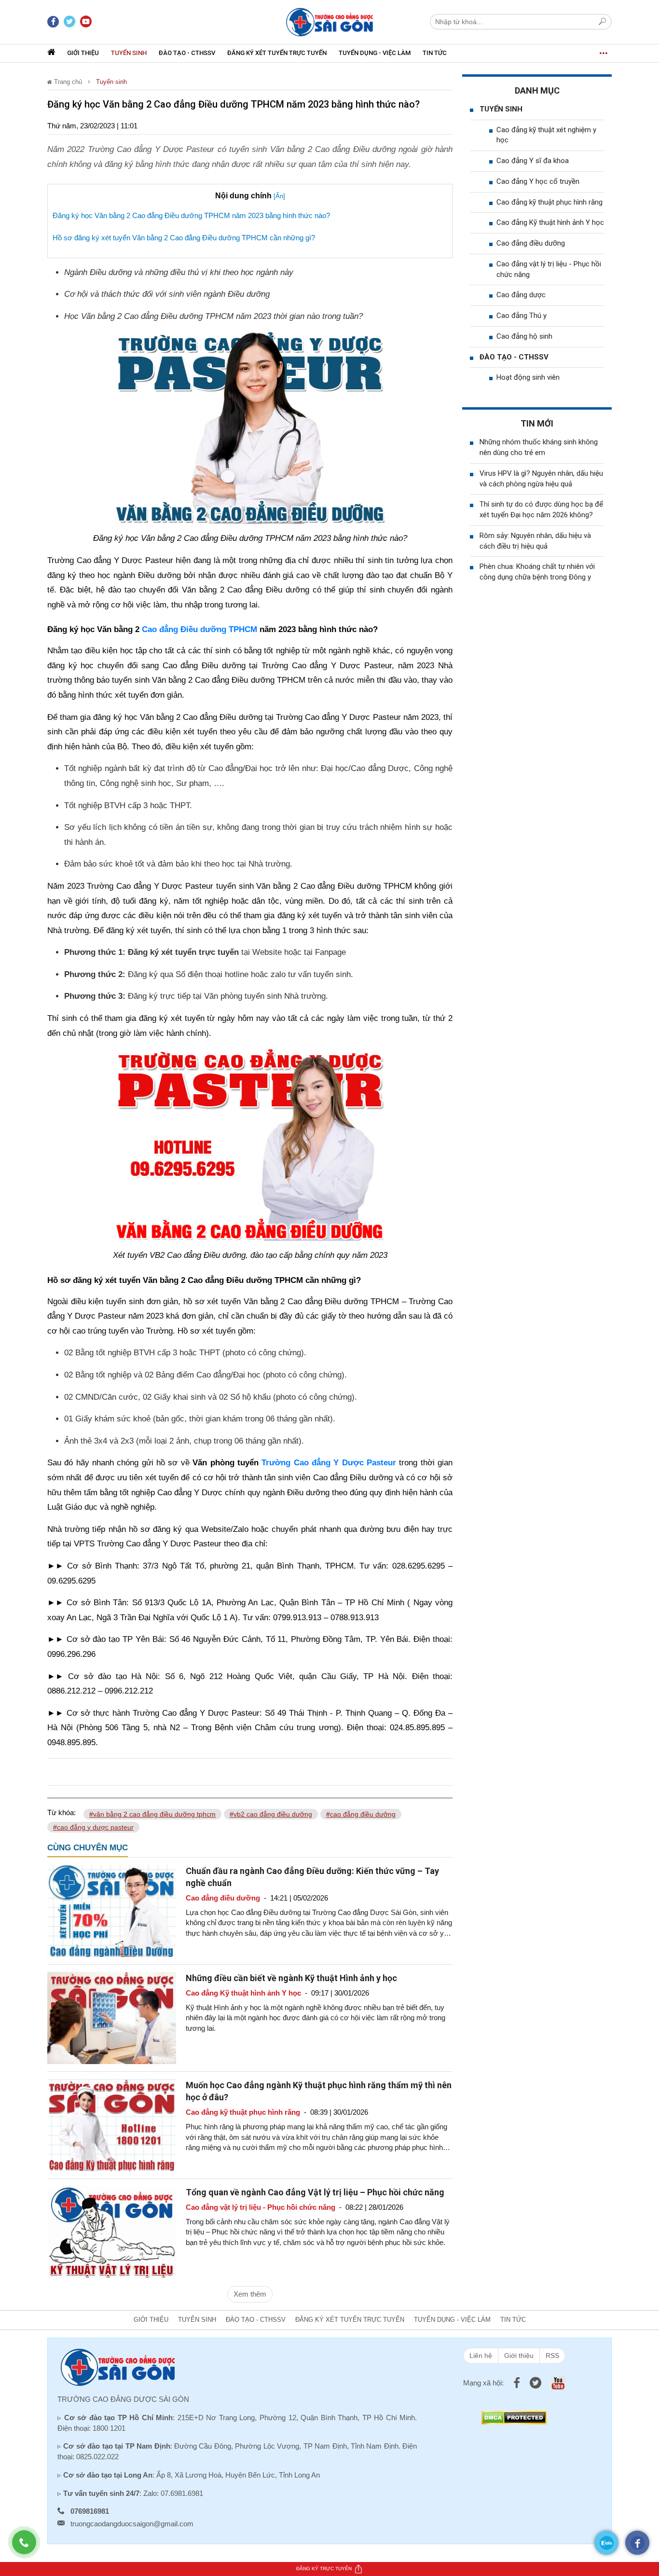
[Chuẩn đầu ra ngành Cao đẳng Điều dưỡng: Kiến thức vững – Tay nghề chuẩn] (112, 1910)
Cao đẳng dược (521, 295)
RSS (552, 2356)
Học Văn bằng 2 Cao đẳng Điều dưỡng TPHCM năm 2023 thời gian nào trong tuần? (213, 316)
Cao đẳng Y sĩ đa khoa (533, 161)
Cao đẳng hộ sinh (524, 336)
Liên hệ (481, 2356)
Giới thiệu (83, 53)
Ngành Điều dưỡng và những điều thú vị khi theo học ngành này (179, 272)
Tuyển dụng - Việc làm (375, 53)
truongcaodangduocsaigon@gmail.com (132, 2524)
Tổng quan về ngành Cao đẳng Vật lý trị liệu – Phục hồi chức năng (315, 2192)
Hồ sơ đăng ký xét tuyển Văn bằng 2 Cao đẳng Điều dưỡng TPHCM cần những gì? (184, 238)
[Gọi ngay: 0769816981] (29, 2547)
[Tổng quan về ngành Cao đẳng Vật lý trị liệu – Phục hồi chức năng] (112, 2231)
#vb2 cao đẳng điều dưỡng (271, 1814)
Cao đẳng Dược (380, 768)
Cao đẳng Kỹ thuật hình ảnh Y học (550, 222)
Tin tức (435, 53)
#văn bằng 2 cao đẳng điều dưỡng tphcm (152, 1814)
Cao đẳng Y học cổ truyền (538, 181)
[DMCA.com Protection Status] (514, 2417)
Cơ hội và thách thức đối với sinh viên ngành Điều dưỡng (167, 294)
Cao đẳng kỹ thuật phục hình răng (549, 202)
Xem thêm (250, 2294)
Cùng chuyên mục (88, 1848)
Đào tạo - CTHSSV (187, 53)
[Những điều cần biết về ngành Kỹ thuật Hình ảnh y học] (112, 2017)
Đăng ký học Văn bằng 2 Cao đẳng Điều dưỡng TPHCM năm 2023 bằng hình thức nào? (191, 215)
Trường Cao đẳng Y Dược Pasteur (329, 1463)
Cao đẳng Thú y (522, 316)
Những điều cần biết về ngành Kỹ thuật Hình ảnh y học (291, 1978)
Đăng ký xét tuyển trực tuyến (277, 53)
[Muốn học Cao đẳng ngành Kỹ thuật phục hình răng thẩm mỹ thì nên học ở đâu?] (112, 2124)
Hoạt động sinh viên (528, 377)
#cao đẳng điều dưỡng (361, 1814)
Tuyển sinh (129, 53)
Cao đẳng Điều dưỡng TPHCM (199, 629)
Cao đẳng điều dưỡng (531, 243)
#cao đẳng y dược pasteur (93, 1827)
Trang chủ (67, 82)
